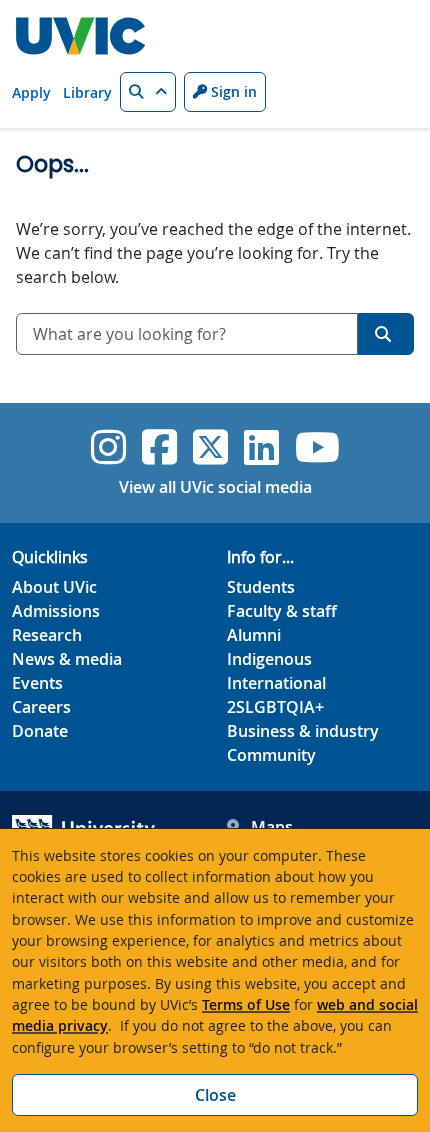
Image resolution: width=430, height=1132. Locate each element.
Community (271, 755)
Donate (40, 731)
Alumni (254, 635)
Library (87, 92)
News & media (67, 659)
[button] (148, 92)
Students (261, 587)
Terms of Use (246, 1004)
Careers (41, 707)
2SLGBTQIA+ (275, 707)
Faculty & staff (282, 611)
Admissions (56, 611)
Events (37, 683)
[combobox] (187, 334)
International (276, 683)
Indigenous (269, 659)
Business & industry (303, 731)
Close (215, 1095)
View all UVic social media (215, 487)
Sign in (232, 91)
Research (47, 635)
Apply (31, 92)
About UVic (54, 587)
